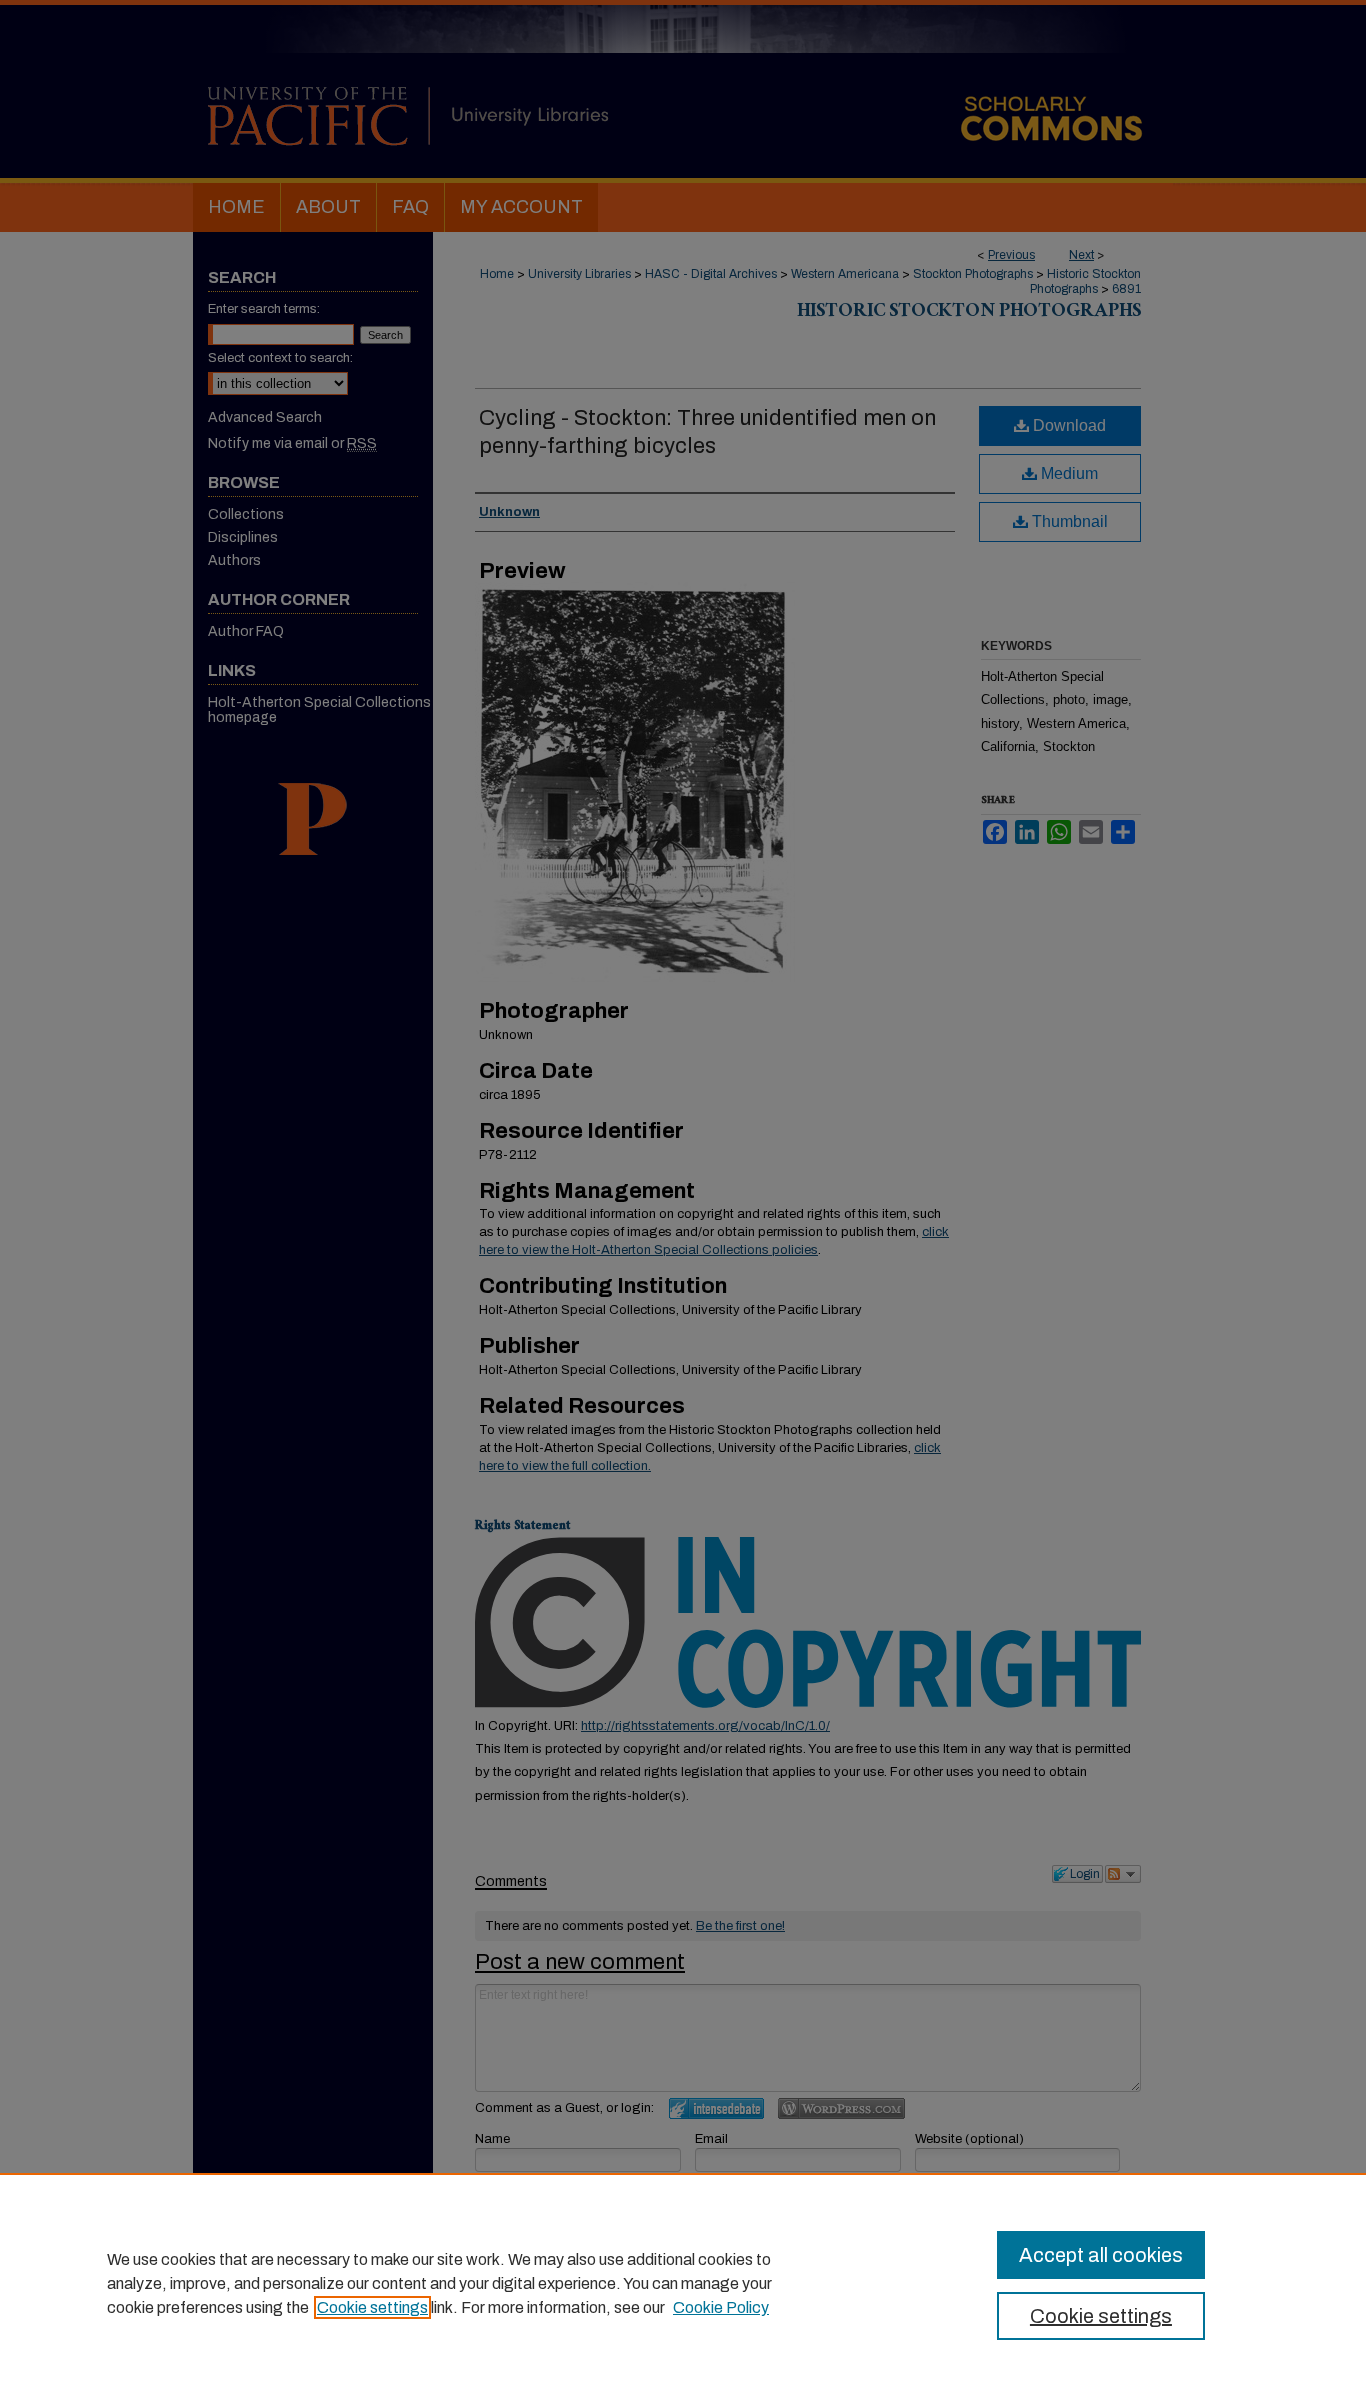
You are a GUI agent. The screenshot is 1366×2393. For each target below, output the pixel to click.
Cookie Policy (721, 2307)
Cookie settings (372, 2307)
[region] (683, 2283)
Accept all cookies (1101, 2255)
